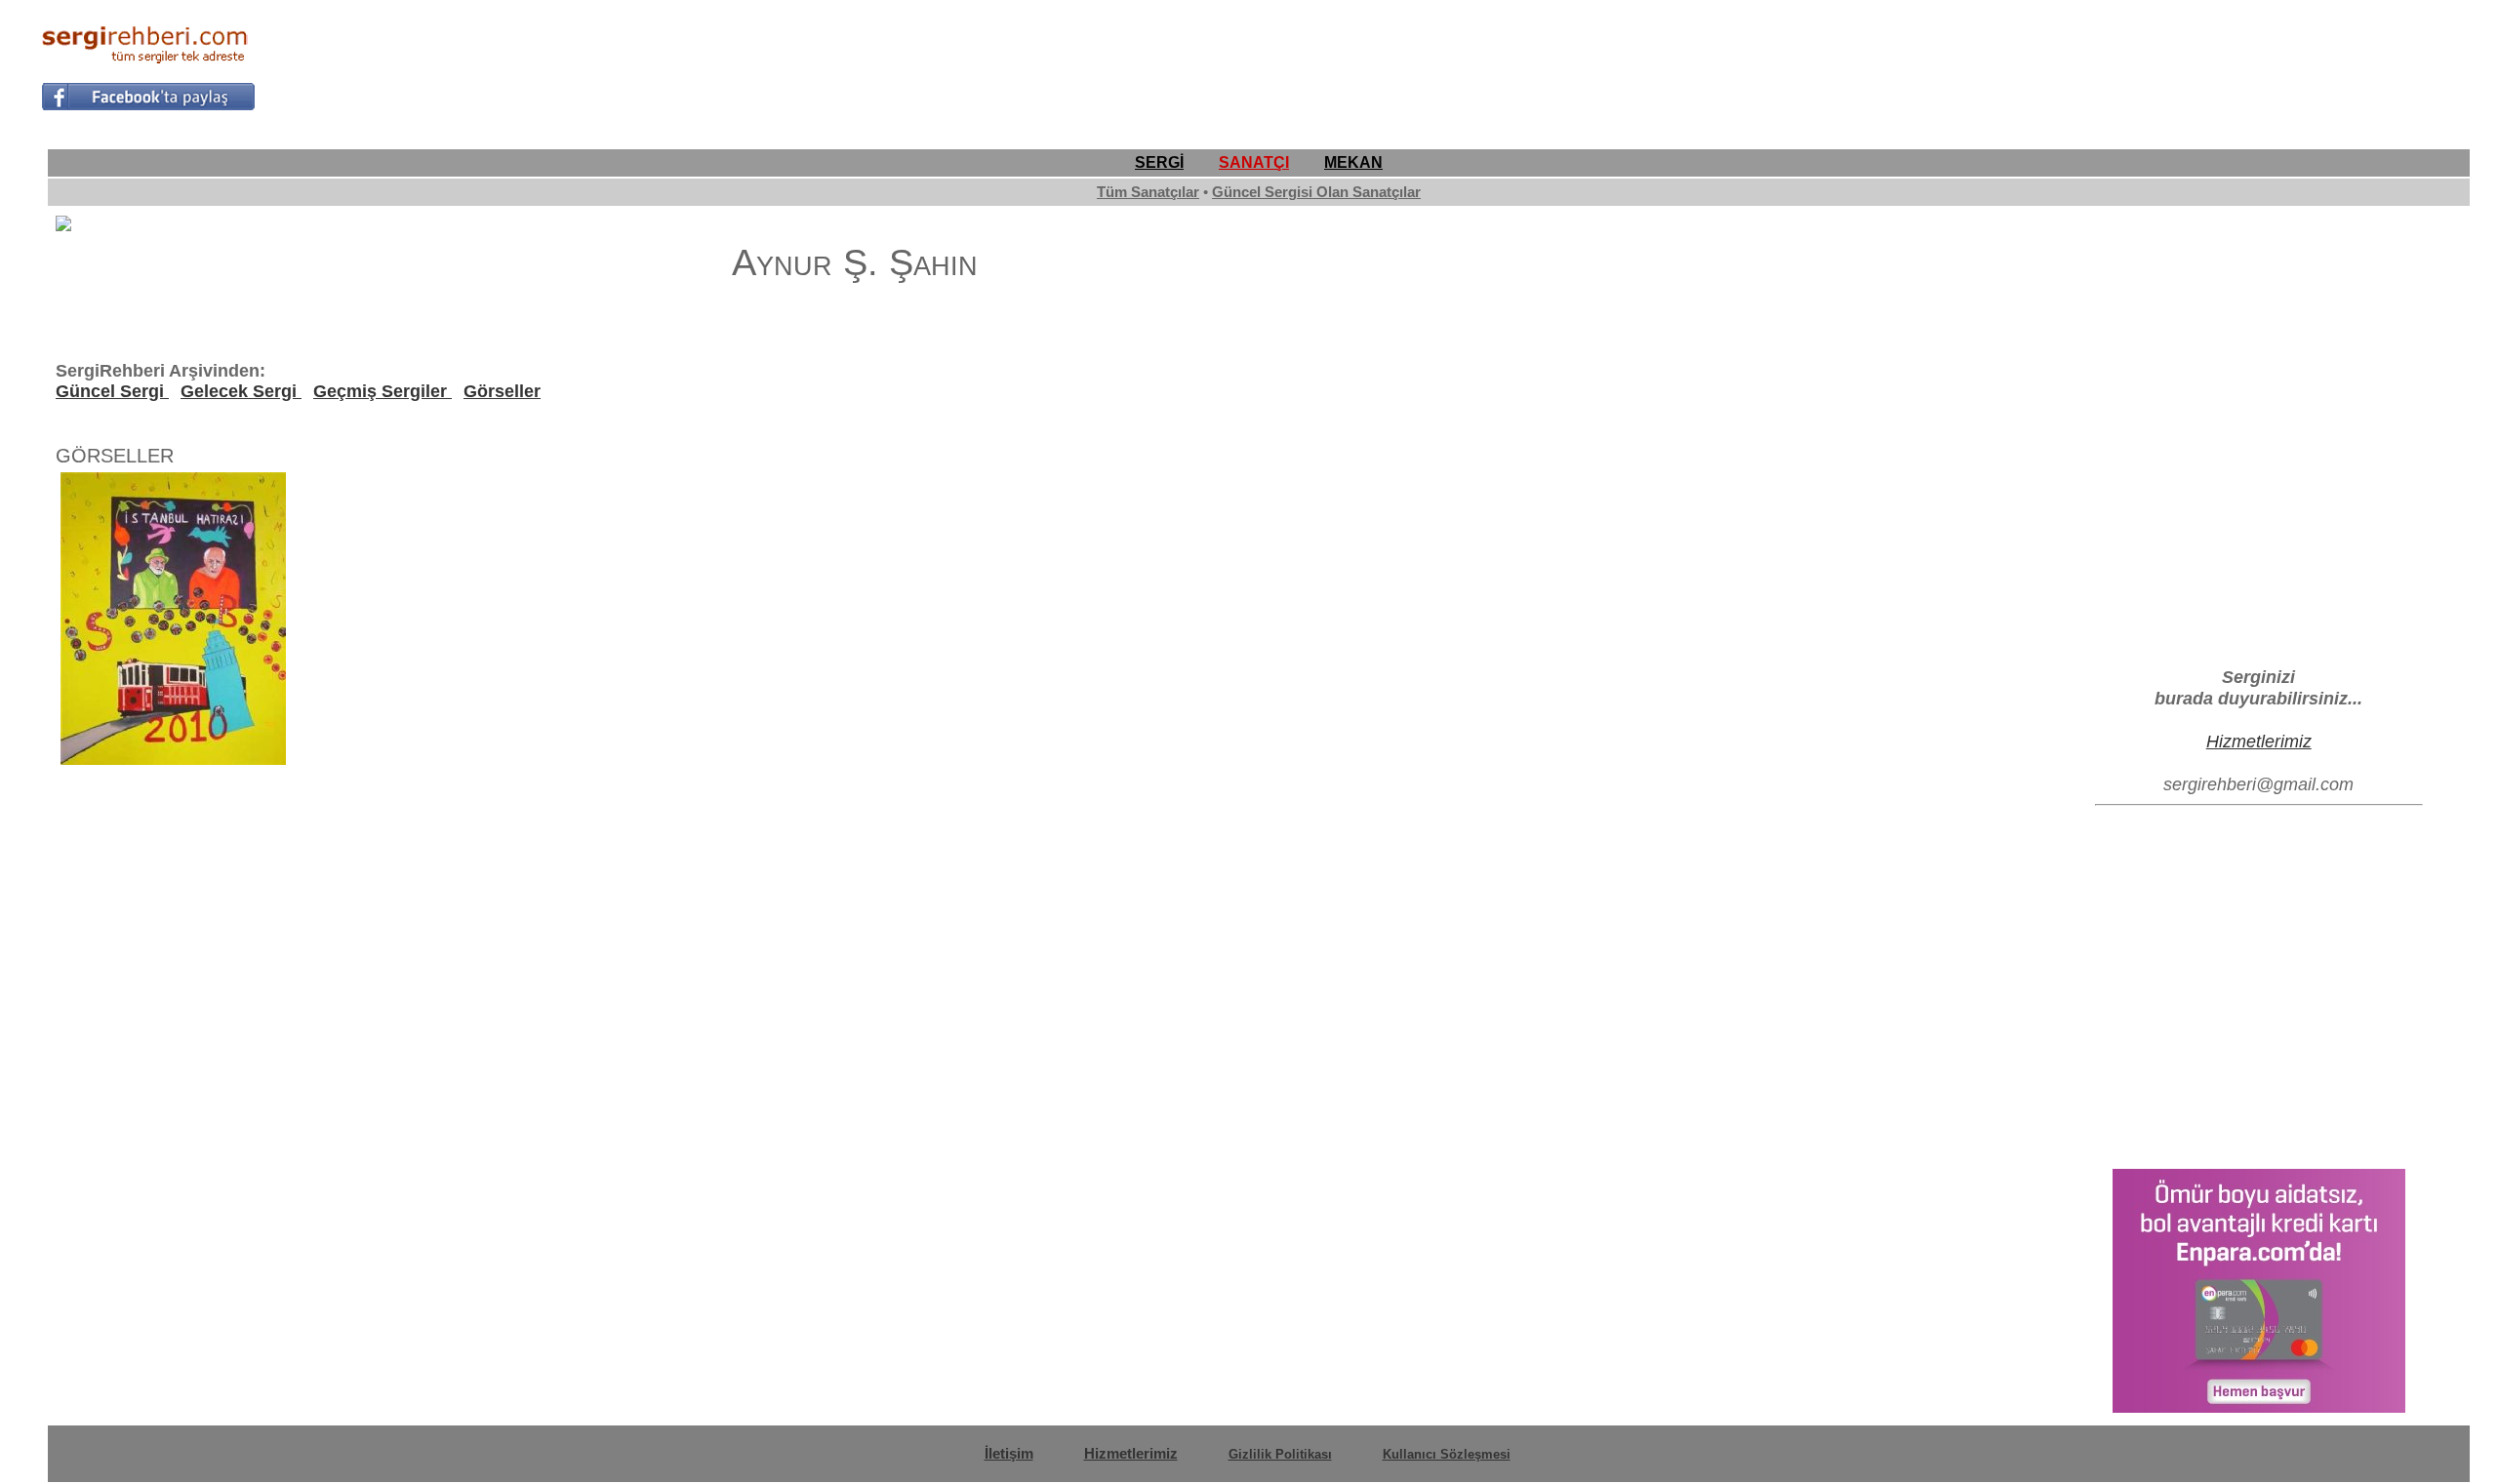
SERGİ (1159, 162)
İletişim (1009, 1453)
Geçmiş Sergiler (383, 391)
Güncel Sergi (112, 391)
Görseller (502, 391)
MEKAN (1353, 162)
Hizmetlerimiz (2259, 741)
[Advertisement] (2102, 64)
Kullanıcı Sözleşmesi (1447, 1454)
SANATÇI (1254, 162)
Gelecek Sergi (241, 391)
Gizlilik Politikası (1280, 1454)
